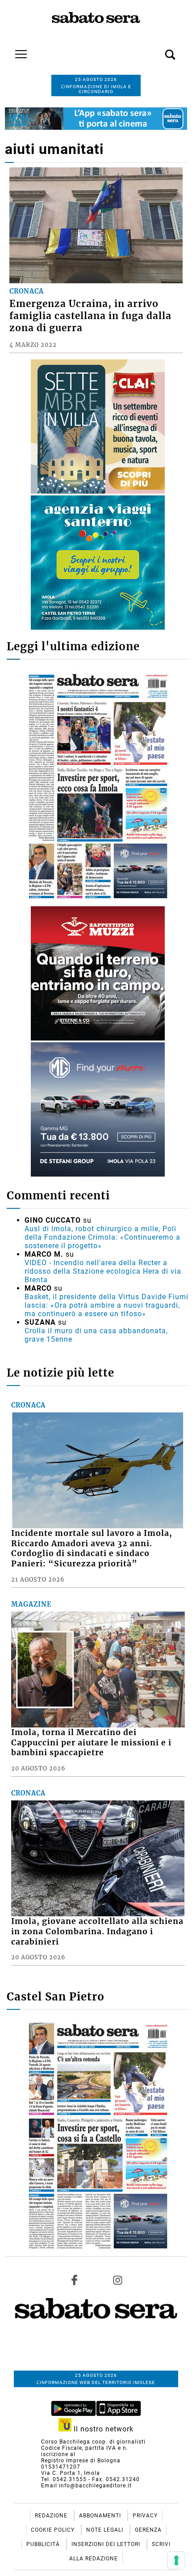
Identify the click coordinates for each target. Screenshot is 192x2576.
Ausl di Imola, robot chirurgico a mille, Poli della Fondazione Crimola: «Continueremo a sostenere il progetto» (102, 1237)
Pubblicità (44, 2544)
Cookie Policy (54, 2530)
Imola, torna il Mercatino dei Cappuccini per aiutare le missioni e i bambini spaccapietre (91, 1743)
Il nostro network (102, 2429)
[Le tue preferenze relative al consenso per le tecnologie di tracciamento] (176, 2560)
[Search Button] (157, 50)
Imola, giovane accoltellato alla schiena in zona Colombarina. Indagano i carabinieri (97, 1932)
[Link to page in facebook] (75, 2280)
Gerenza (148, 2530)
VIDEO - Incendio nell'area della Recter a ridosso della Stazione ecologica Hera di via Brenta (103, 1271)
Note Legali (106, 2530)
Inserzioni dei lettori (107, 2544)
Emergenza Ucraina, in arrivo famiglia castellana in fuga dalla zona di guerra (90, 316)
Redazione (52, 2516)
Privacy (145, 2516)
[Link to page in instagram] (117, 2280)
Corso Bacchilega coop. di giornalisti (93, 2442)
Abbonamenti (101, 2516)
